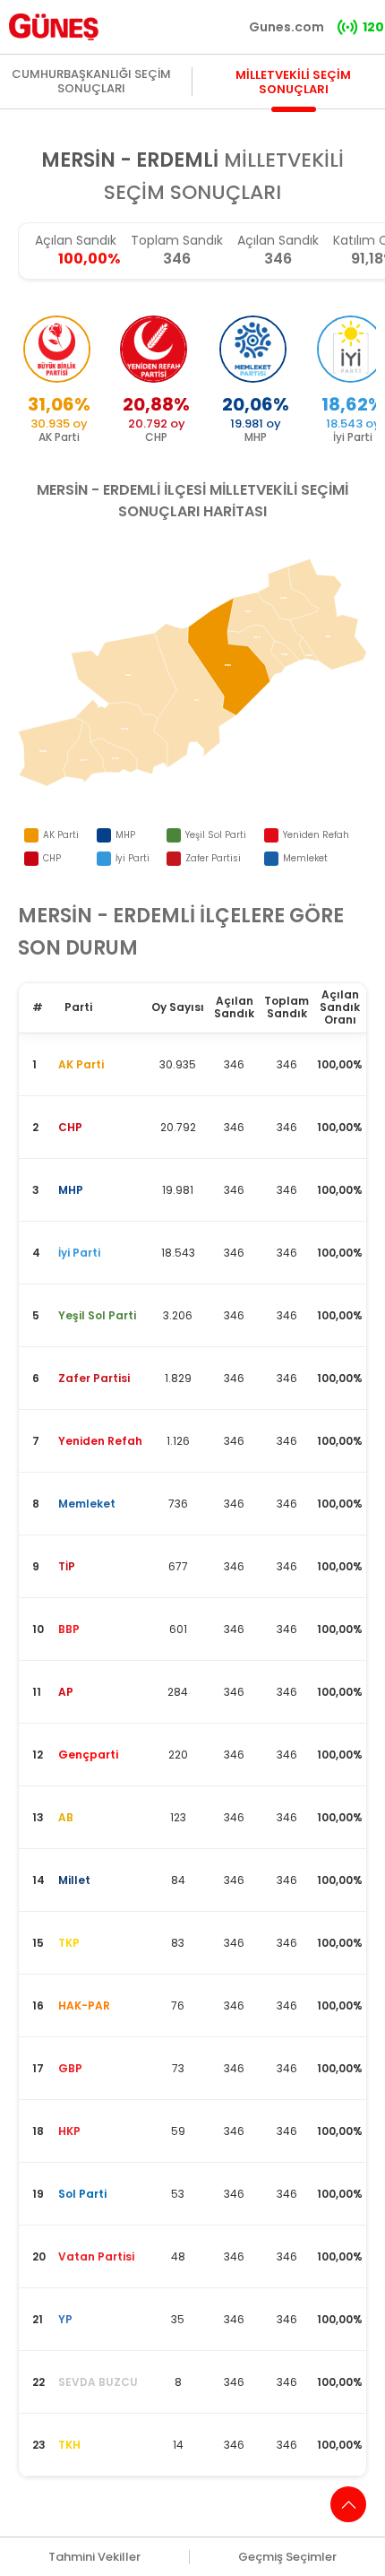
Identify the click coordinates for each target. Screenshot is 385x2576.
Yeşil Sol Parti (216, 835)
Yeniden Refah (316, 835)
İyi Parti (133, 858)
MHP (125, 835)
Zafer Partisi (213, 858)
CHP (52, 858)
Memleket (305, 858)
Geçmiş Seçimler (287, 2557)
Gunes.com (287, 27)
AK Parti (61, 835)
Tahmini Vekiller (94, 2557)
